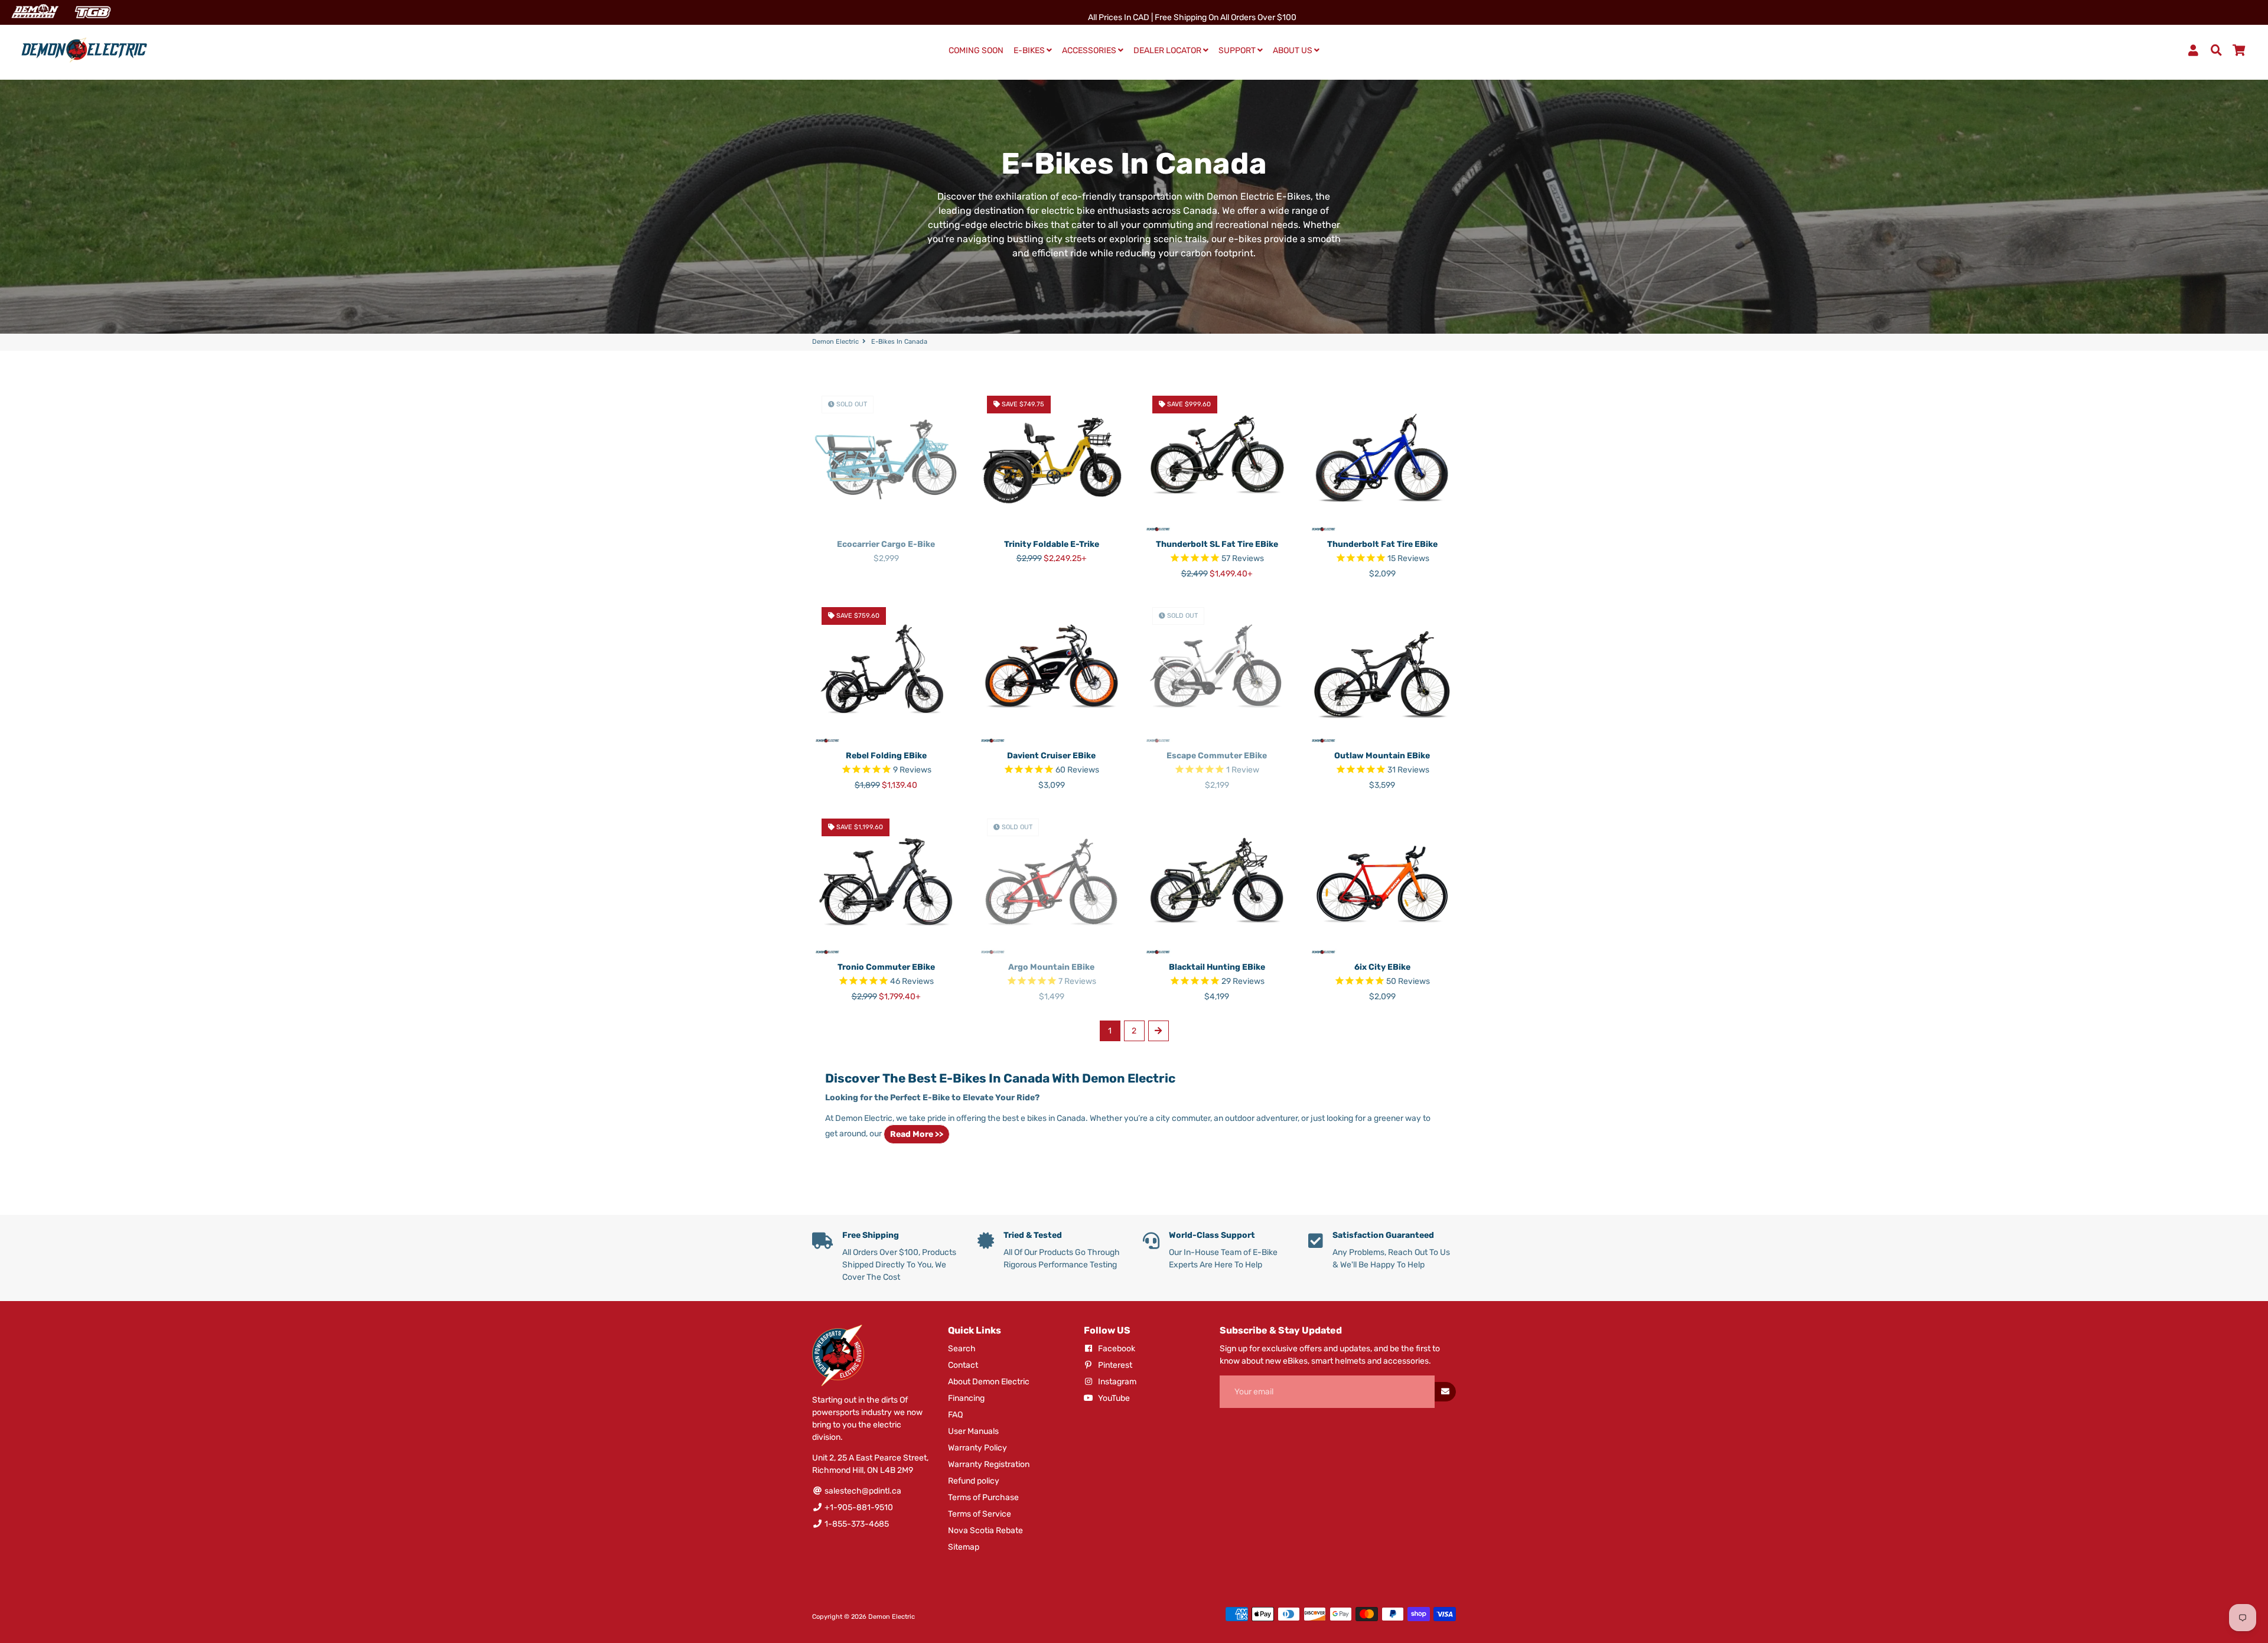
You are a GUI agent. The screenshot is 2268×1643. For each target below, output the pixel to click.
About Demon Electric (989, 1382)
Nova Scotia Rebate (985, 1530)
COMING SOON (976, 50)
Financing (966, 1398)
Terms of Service (980, 1514)
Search (962, 1349)
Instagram (1116, 1382)
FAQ (955, 1415)
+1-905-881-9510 (858, 1507)
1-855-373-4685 (856, 1524)
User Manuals (973, 1431)
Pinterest (1114, 1365)
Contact (963, 1365)
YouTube (1113, 1398)
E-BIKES (1030, 50)
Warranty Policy (977, 1448)
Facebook (1116, 1349)
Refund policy (974, 1481)
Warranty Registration (989, 1464)
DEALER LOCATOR (1168, 50)
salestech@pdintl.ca (862, 1491)
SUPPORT (1238, 50)
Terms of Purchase (983, 1497)
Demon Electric (835, 342)
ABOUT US (1293, 50)
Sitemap (964, 1547)
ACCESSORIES (1090, 50)
